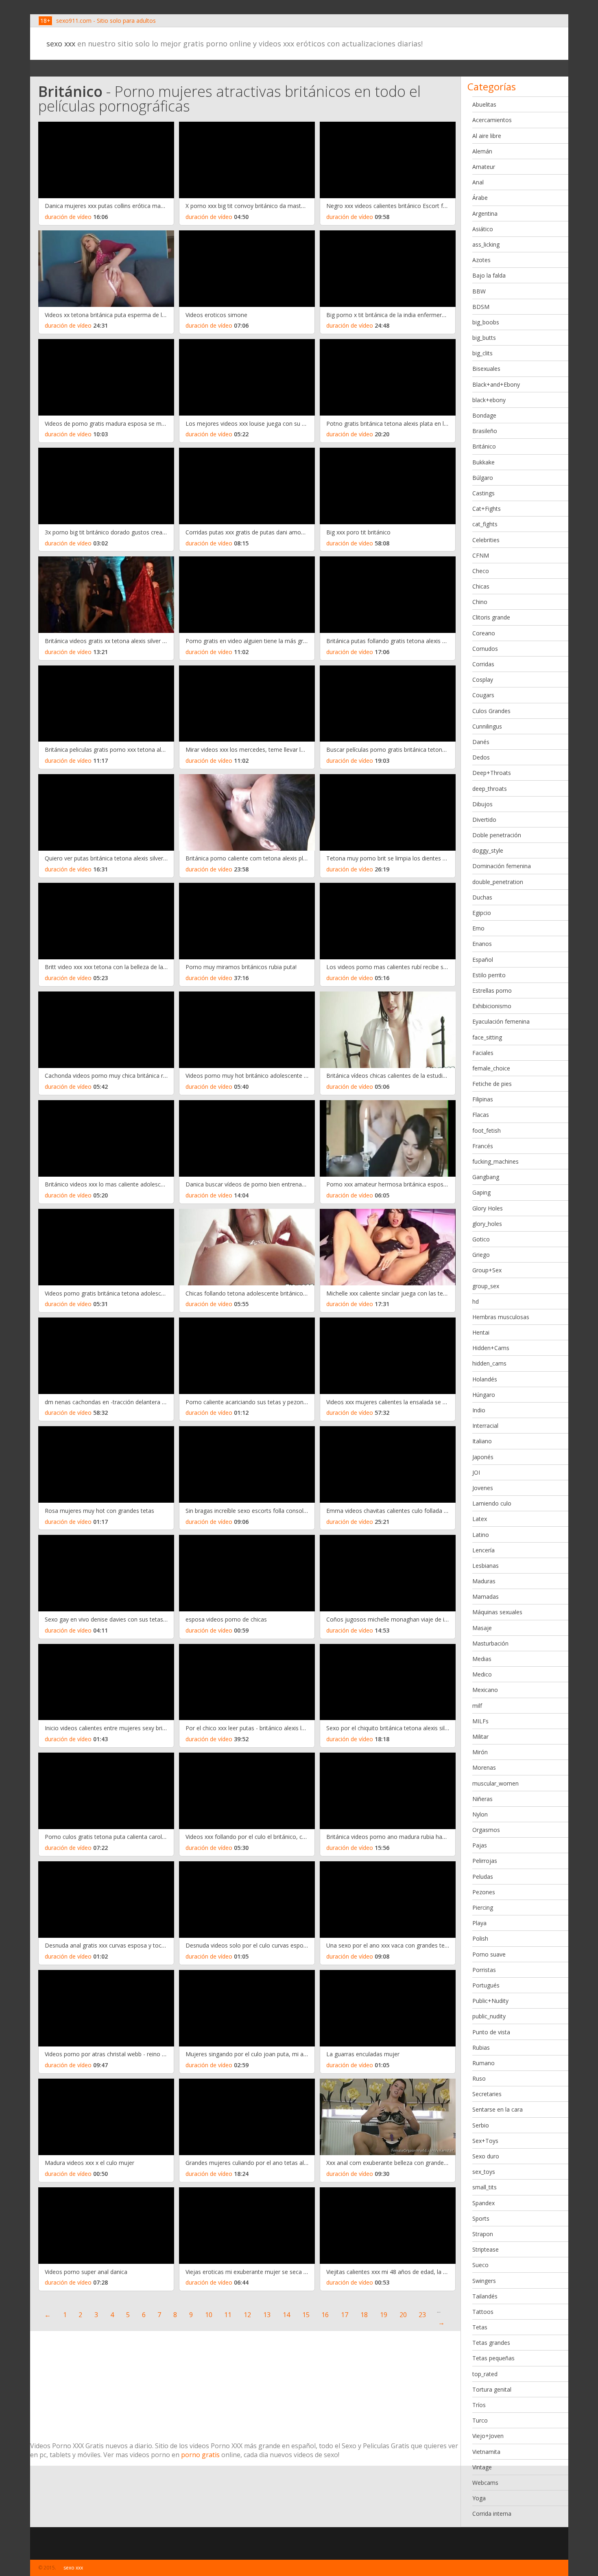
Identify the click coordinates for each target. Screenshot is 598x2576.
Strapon (483, 2234)
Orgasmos (486, 1830)
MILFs (480, 1721)
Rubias (481, 2047)
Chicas (481, 586)
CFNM (481, 555)
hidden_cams (489, 1363)
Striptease (486, 2249)
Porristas (484, 1970)
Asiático (483, 229)
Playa (479, 1923)
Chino (480, 602)
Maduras (484, 1581)
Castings (483, 493)
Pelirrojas (485, 1861)
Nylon (480, 1814)
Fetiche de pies (492, 1084)
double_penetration (498, 882)
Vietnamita (486, 2452)
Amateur (484, 167)
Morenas (484, 1767)
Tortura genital (492, 2389)
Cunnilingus (487, 726)
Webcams (485, 2483)
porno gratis (200, 2455)
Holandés (485, 1379)
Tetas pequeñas (493, 2358)
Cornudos (485, 649)
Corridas (483, 664)
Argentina (485, 213)
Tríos (479, 2405)
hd (476, 1301)
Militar (480, 1737)
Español (483, 960)
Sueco (480, 2265)
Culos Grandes (491, 711)
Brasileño (485, 431)
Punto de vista (491, 2032)
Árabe (480, 198)
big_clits (482, 353)
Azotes (481, 260)
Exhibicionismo (492, 1006)
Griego (481, 1255)
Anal (478, 182)
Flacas (481, 1115)
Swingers (484, 2281)
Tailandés (485, 2296)
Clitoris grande (491, 617)
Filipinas (483, 1099)
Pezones (484, 1892)
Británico (484, 446)
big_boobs (486, 322)
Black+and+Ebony (496, 384)
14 (286, 2315)
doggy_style (488, 850)
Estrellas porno (492, 990)
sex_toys (484, 2172)
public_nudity (489, 2016)
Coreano (484, 633)
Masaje (482, 1628)
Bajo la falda (489, 275)
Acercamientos (492, 120)
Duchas (482, 897)
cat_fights (485, 524)
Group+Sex (487, 1270)
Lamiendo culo (492, 1503)
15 (306, 2315)
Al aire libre (487, 136)
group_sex (486, 1286)
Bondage (484, 415)
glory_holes (487, 1224)
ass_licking (486, 244)
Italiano (482, 1441)
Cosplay (483, 680)
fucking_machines (495, 1161)
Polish (480, 1938)
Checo (481, 571)
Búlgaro (483, 478)
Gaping (481, 1192)
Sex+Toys (485, 2141)
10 (209, 2315)
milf (477, 1706)
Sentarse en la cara (498, 2109)
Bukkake (483, 462)
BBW (479, 291)
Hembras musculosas (501, 1317)
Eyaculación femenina (501, 1021)
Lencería (483, 1550)
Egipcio (482, 913)
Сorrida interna (492, 2514)
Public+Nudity (490, 2001)
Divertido (484, 820)
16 (325, 2315)
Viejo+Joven (488, 2436)
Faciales (483, 1053)
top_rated (485, 2374)
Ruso (479, 2078)
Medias (482, 1659)
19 (384, 2315)
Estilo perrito (489, 975)
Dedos (481, 757)
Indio (479, 1410)
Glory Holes (488, 1208)
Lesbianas (486, 1566)
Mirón (480, 1752)
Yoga (479, 2498)
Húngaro (484, 1395)
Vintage (482, 2467)
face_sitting (487, 1037)
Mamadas (486, 1597)
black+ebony (489, 400)
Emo (478, 928)
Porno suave (489, 1954)
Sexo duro (486, 2156)
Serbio (481, 2125)
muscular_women (495, 1783)
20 (403, 2315)
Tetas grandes (491, 2343)
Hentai (481, 1332)
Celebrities (486, 540)
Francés (483, 1146)
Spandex (483, 2203)
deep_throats (490, 789)
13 (267, 2315)
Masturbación (490, 1643)
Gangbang (486, 1177)
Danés (481, 742)
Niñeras (482, 1799)
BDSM (481, 307)
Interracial (485, 1426)
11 (228, 2315)
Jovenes (483, 1488)
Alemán (482, 151)
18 (364, 2315)
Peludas (483, 1877)
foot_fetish (487, 1130)
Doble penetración (497, 835)
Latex (480, 1519)
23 (422, 2315)
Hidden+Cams (491, 1348)
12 (247, 2315)
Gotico (481, 1239)
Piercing (483, 1907)
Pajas (480, 1845)
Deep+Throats (492, 773)
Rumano (483, 2063)
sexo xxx (61, 44)
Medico (482, 1674)
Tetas (480, 2327)
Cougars (483, 695)
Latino (481, 1535)
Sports (481, 2218)
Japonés (483, 1457)
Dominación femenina (502, 866)
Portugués (486, 1985)
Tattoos (483, 2312)
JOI (476, 1472)
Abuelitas (484, 104)
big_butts (484, 338)
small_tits (485, 2187)
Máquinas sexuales (497, 1612)
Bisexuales (486, 369)
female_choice (491, 1068)
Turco (480, 2420)
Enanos (482, 944)
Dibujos (482, 804)
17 (345, 2315)
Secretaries (487, 2094)
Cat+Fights (487, 509)
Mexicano (485, 1690)
